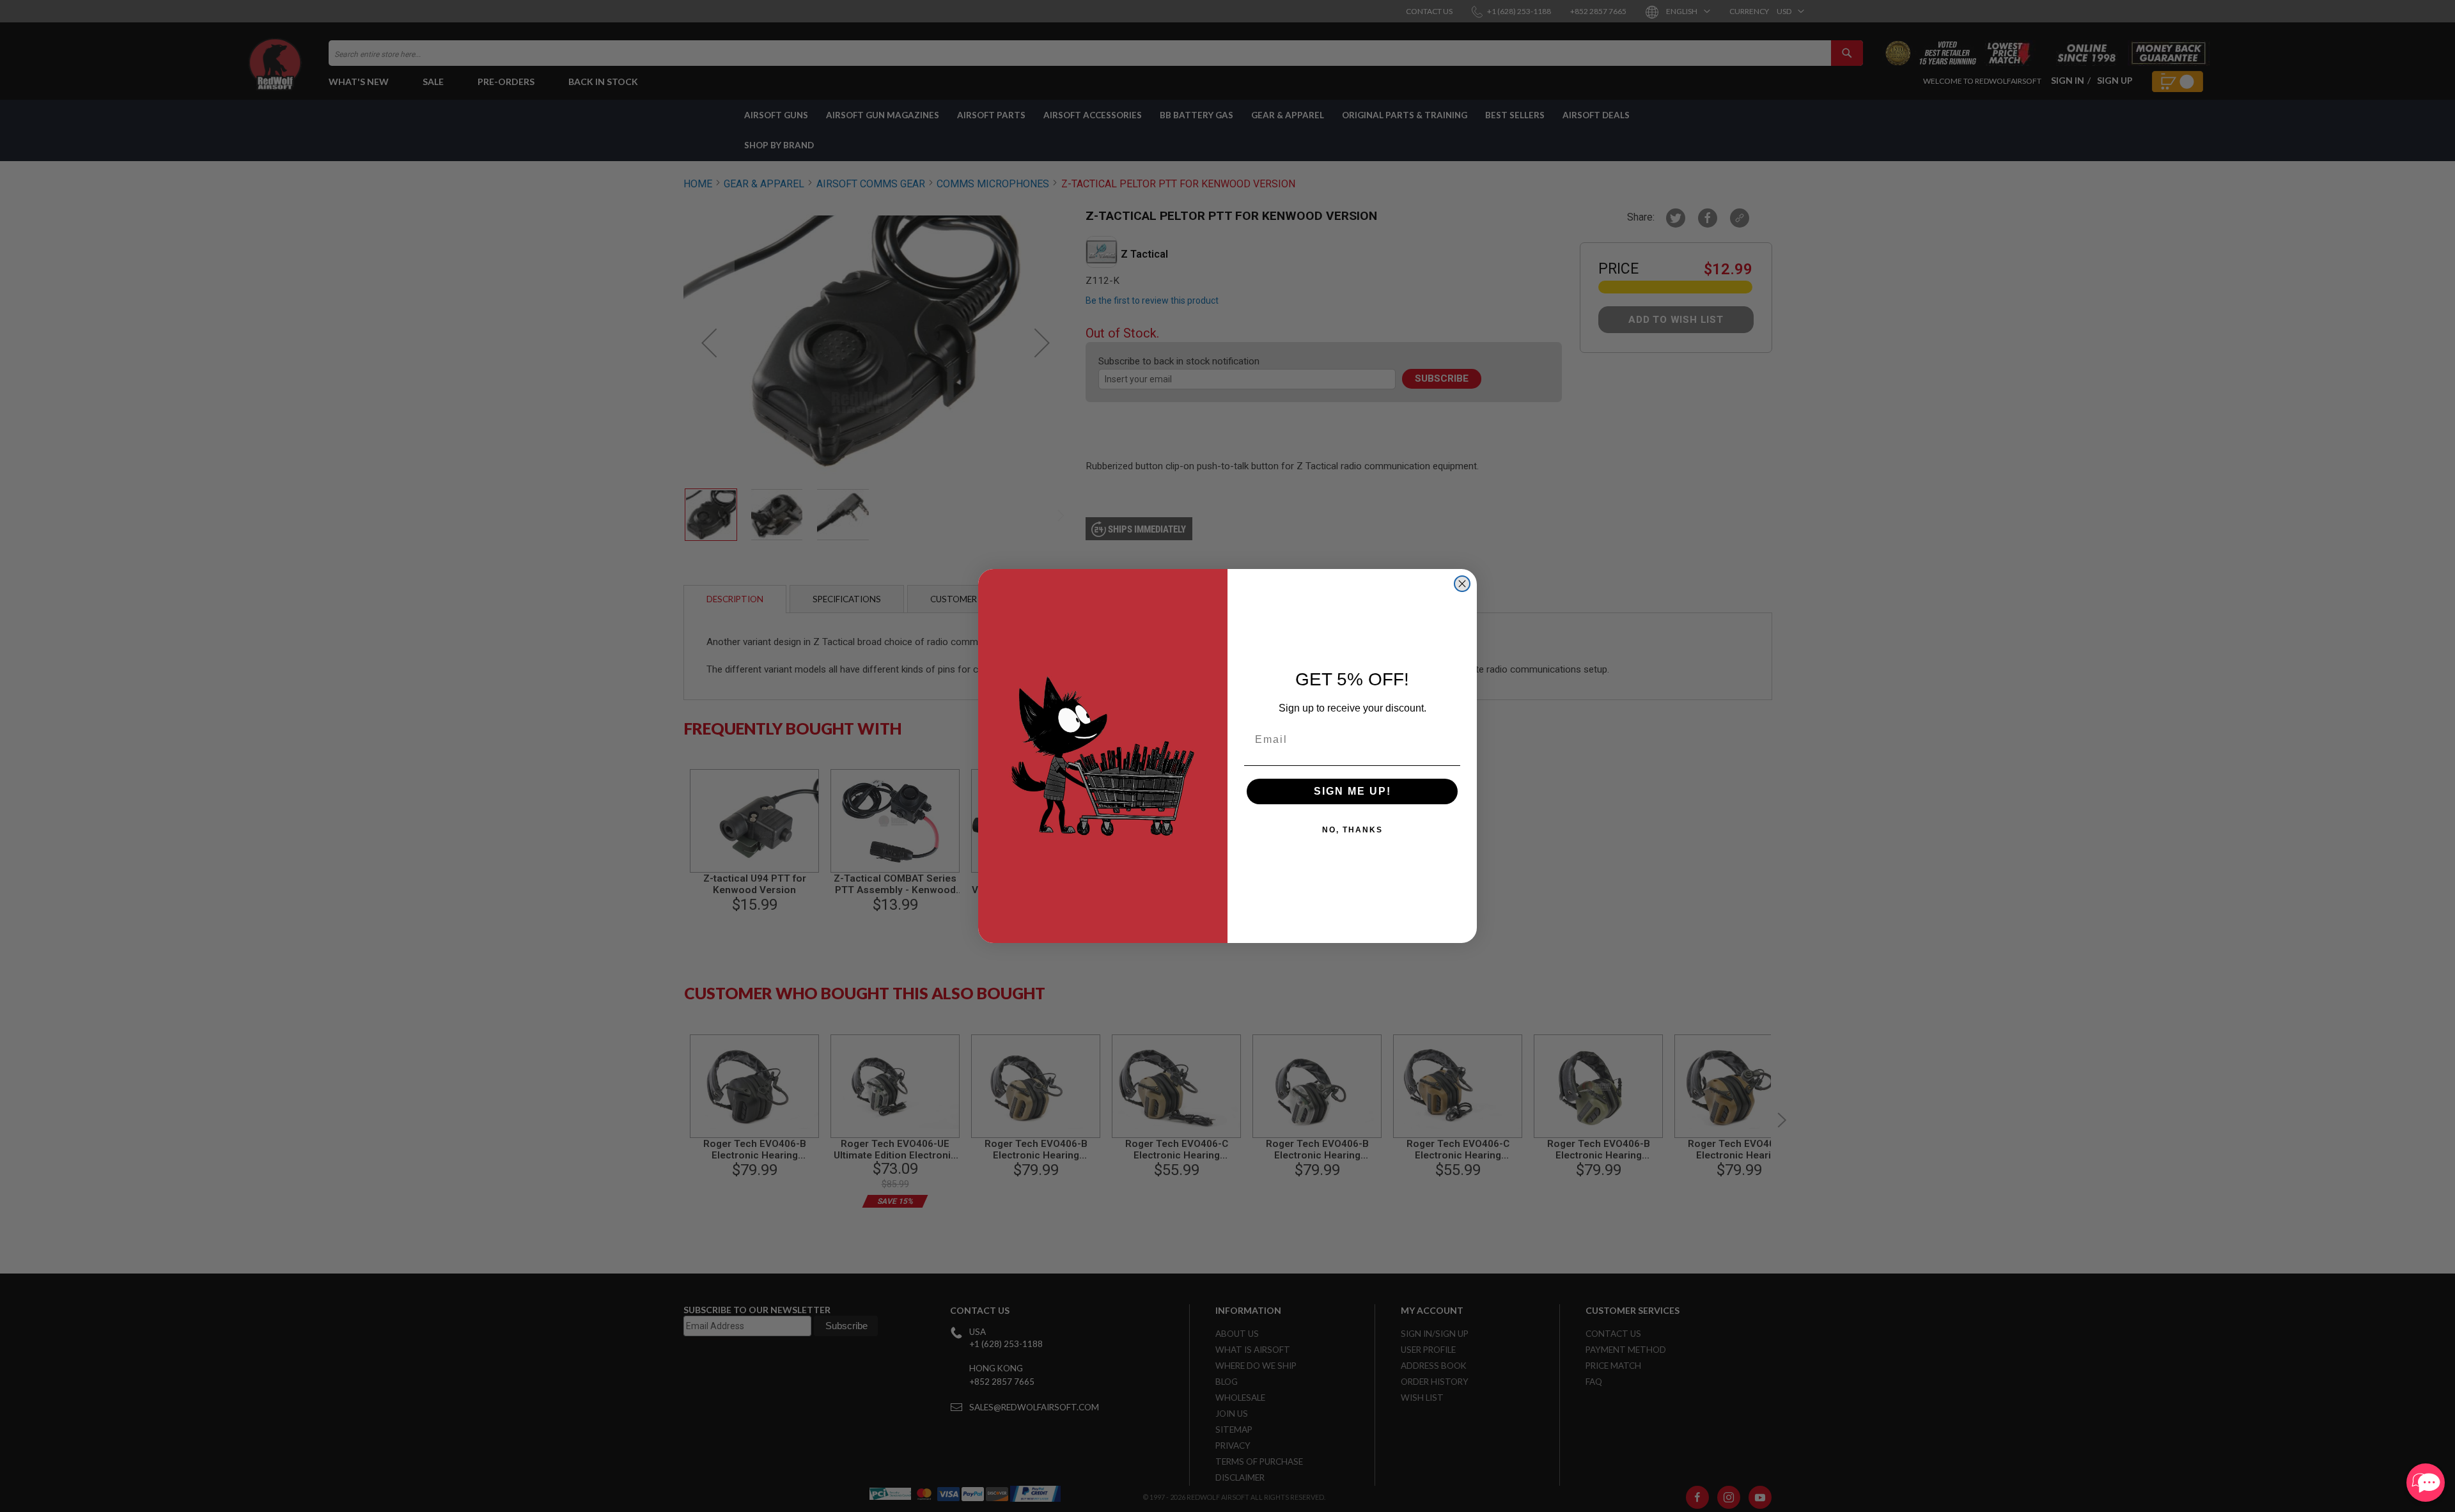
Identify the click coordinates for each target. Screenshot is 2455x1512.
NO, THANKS (1352, 830)
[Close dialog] (1462, 584)
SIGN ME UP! (1352, 791)
